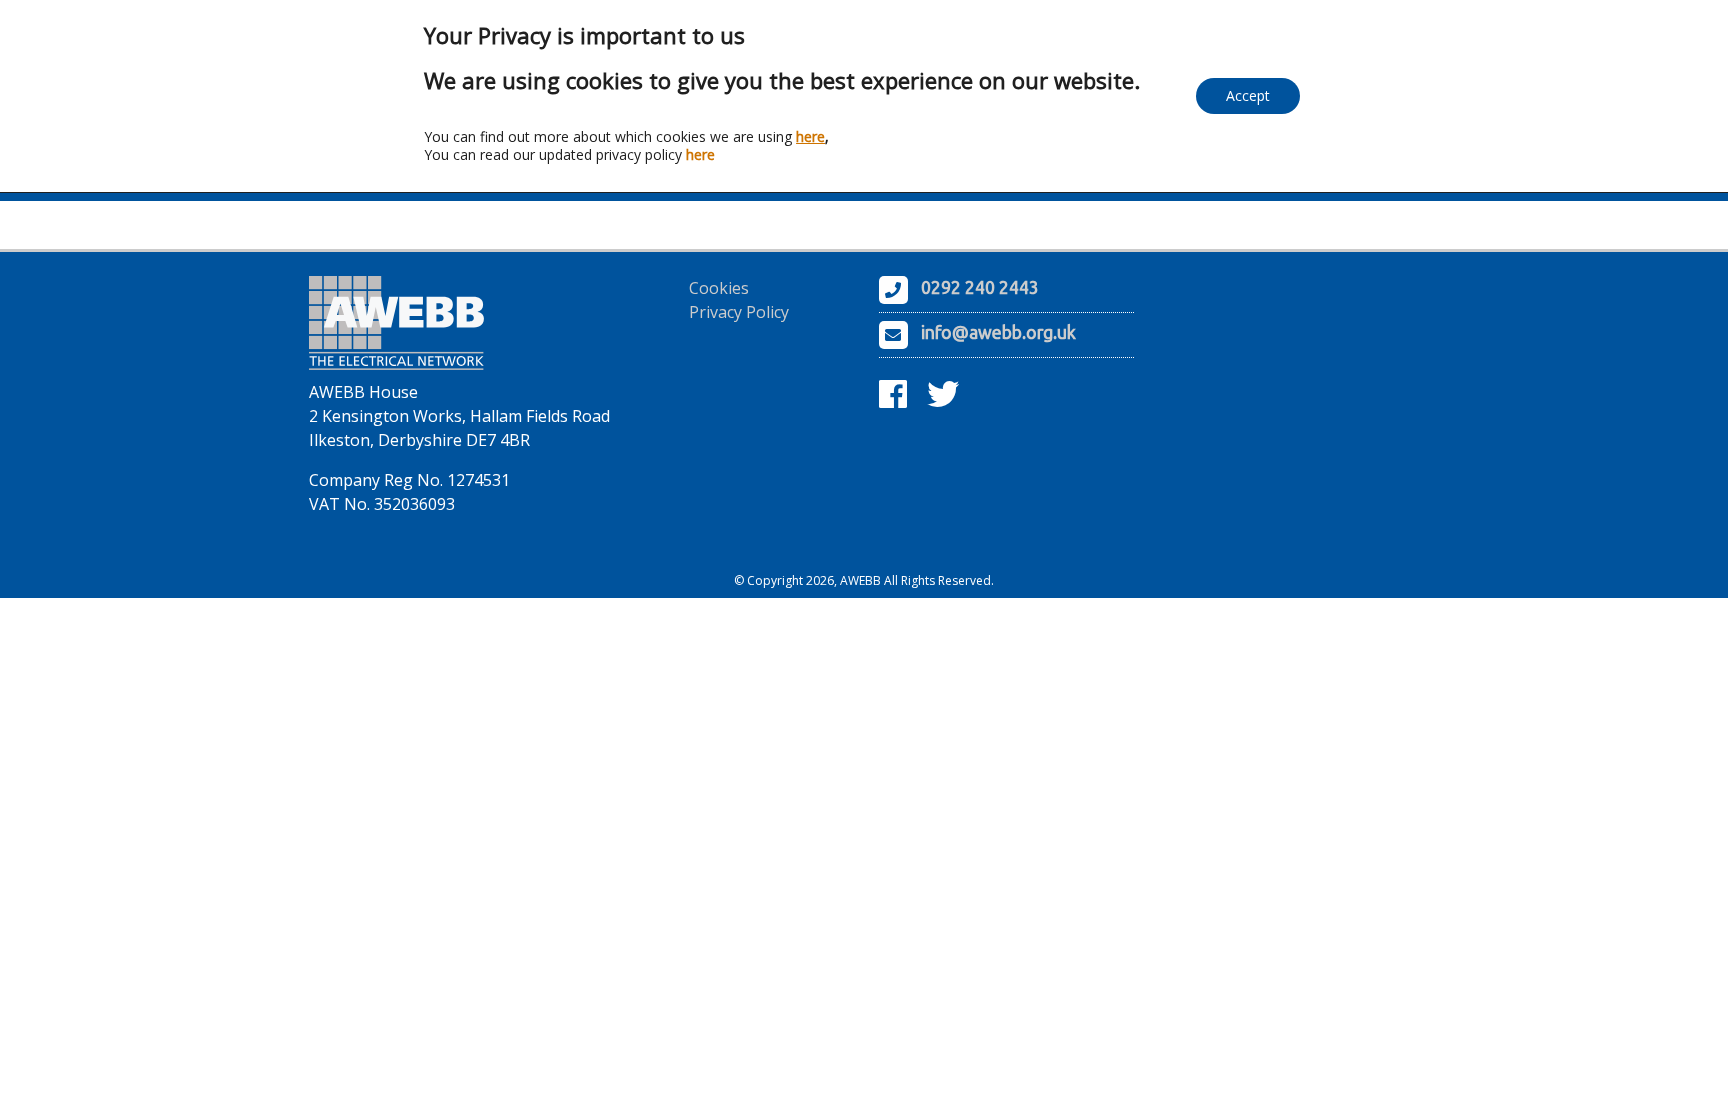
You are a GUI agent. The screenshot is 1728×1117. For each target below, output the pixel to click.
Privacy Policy (739, 312)
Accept (1248, 95)
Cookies (719, 288)
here (810, 136)
